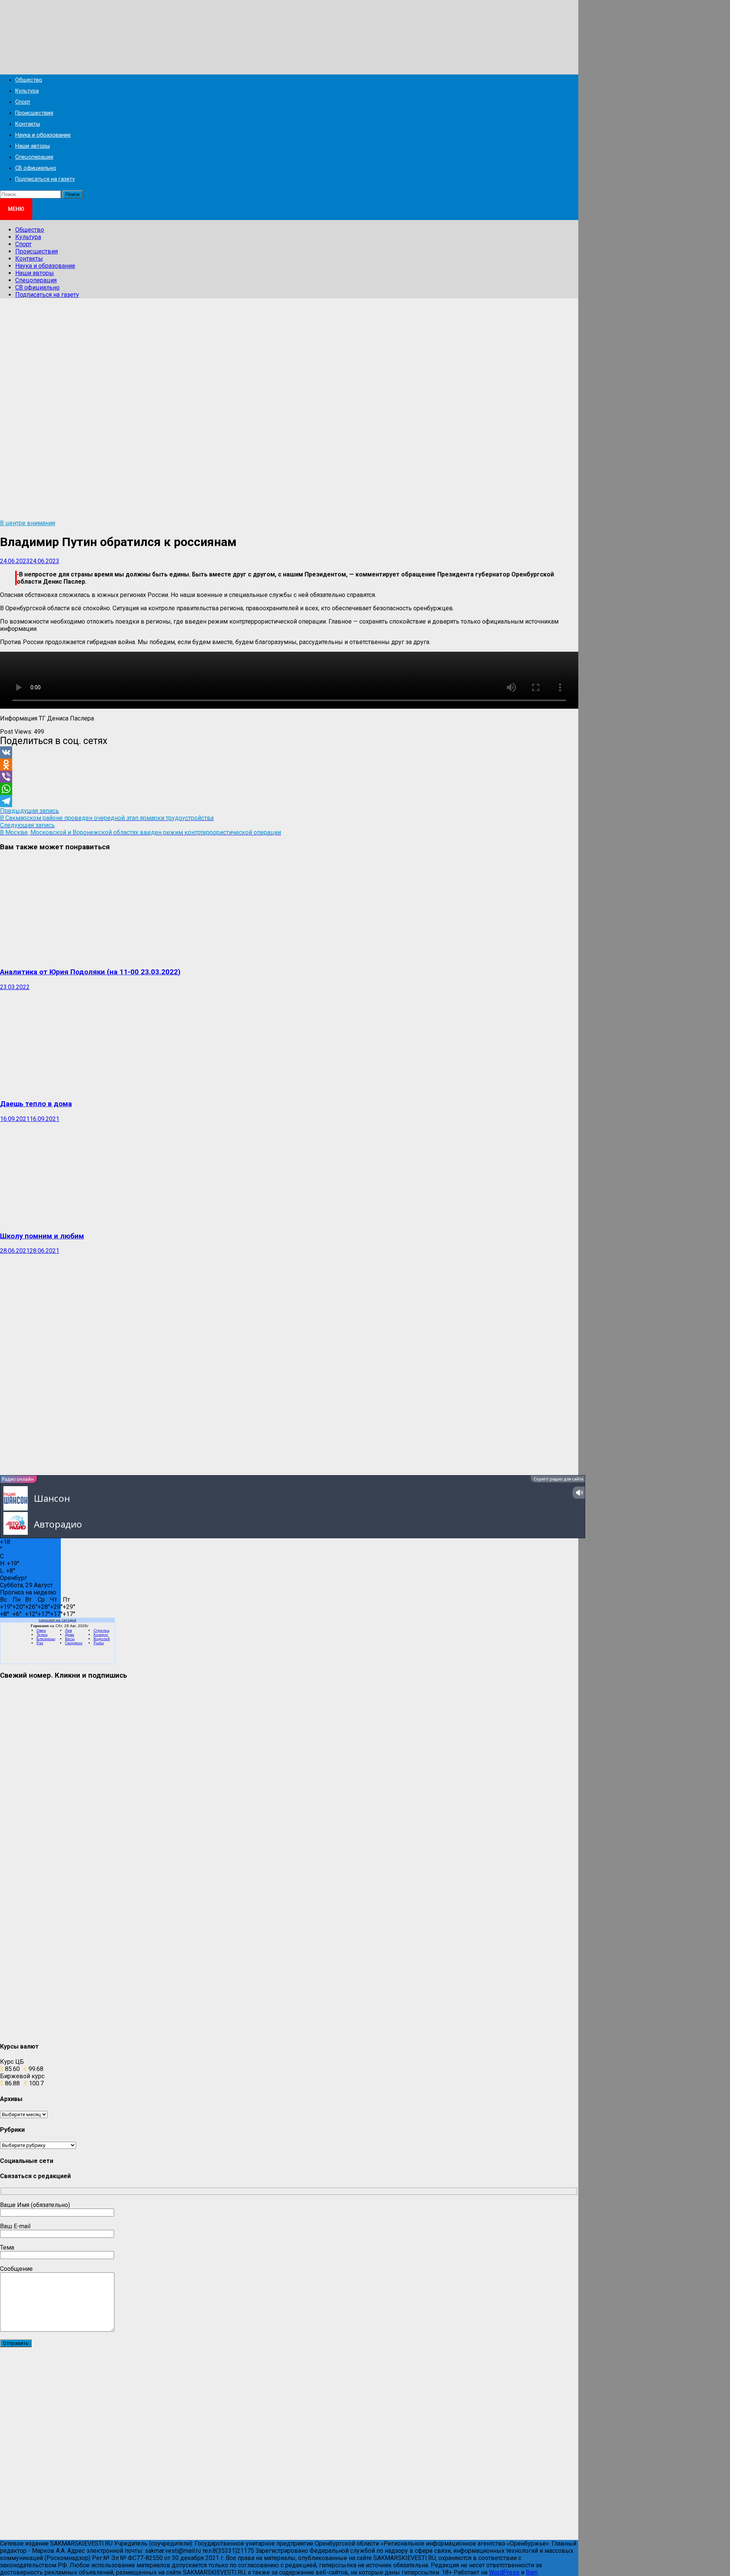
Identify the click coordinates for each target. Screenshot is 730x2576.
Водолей (102, 1639)
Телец (42, 1635)
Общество (29, 80)
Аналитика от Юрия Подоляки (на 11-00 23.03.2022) (90, 972)
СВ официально (36, 168)
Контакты (28, 124)
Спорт (23, 102)
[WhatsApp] (289, 789)
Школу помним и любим (42, 1236)
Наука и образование (43, 135)
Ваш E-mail (15, 2226)
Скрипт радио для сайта (559, 1479)
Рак (40, 1643)
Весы (70, 1639)
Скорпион (74, 1643)
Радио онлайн (18, 1479)
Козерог (101, 1635)
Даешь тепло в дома (36, 1104)
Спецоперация (34, 157)
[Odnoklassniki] (289, 765)
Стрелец (102, 1630)
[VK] (289, 752)
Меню (16, 209)
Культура (27, 91)
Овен (41, 1630)
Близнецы (46, 1639)
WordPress (504, 2572)
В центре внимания (28, 523)
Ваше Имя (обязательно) (35, 2205)
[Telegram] (289, 801)
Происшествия (34, 113)
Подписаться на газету (45, 179)
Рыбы (99, 1643)
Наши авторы (33, 146)
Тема (7, 2247)
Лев (68, 1630)
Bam (532, 2572)
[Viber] (289, 777)
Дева (70, 1635)
